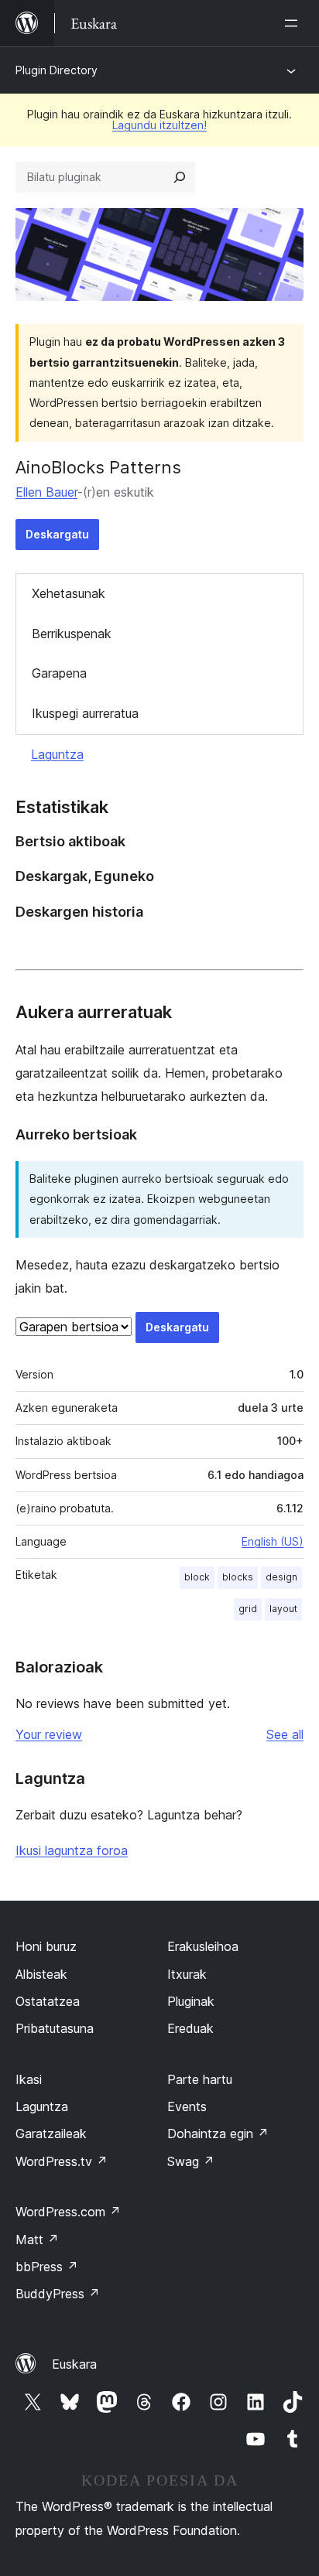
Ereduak (190, 2028)
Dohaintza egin (218, 2134)
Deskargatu (57, 534)
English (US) (273, 1541)
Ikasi (29, 2079)
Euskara (74, 2364)
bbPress (47, 2267)
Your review (49, 1734)
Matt (37, 2239)
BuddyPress (58, 2294)
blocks (238, 1577)
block (197, 1577)
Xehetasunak (69, 593)
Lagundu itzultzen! (159, 125)
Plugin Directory (57, 70)
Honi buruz (46, 1946)
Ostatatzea (48, 2001)
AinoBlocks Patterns (98, 467)
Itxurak (187, 1974)
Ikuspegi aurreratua (85, 713)
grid (248, 1609)
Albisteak (41, 1974)
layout (283, 1609)
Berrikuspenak (72, 634)
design (281, 1577)
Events (187, 2106)
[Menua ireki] (294, 23)
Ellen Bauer (46, 492)
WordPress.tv (62, 2161)
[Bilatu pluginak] (180, 177)
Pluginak (191, 2001)
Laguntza (57, 754)
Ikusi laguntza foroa (72, 1850)
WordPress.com (68, 2212)
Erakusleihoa (203, 1946)
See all (285, 1734)
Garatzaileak (51, 2134)
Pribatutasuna (55, 2028)
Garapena (59, 673)
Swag (191, 2161)
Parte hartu (200, 2079)
